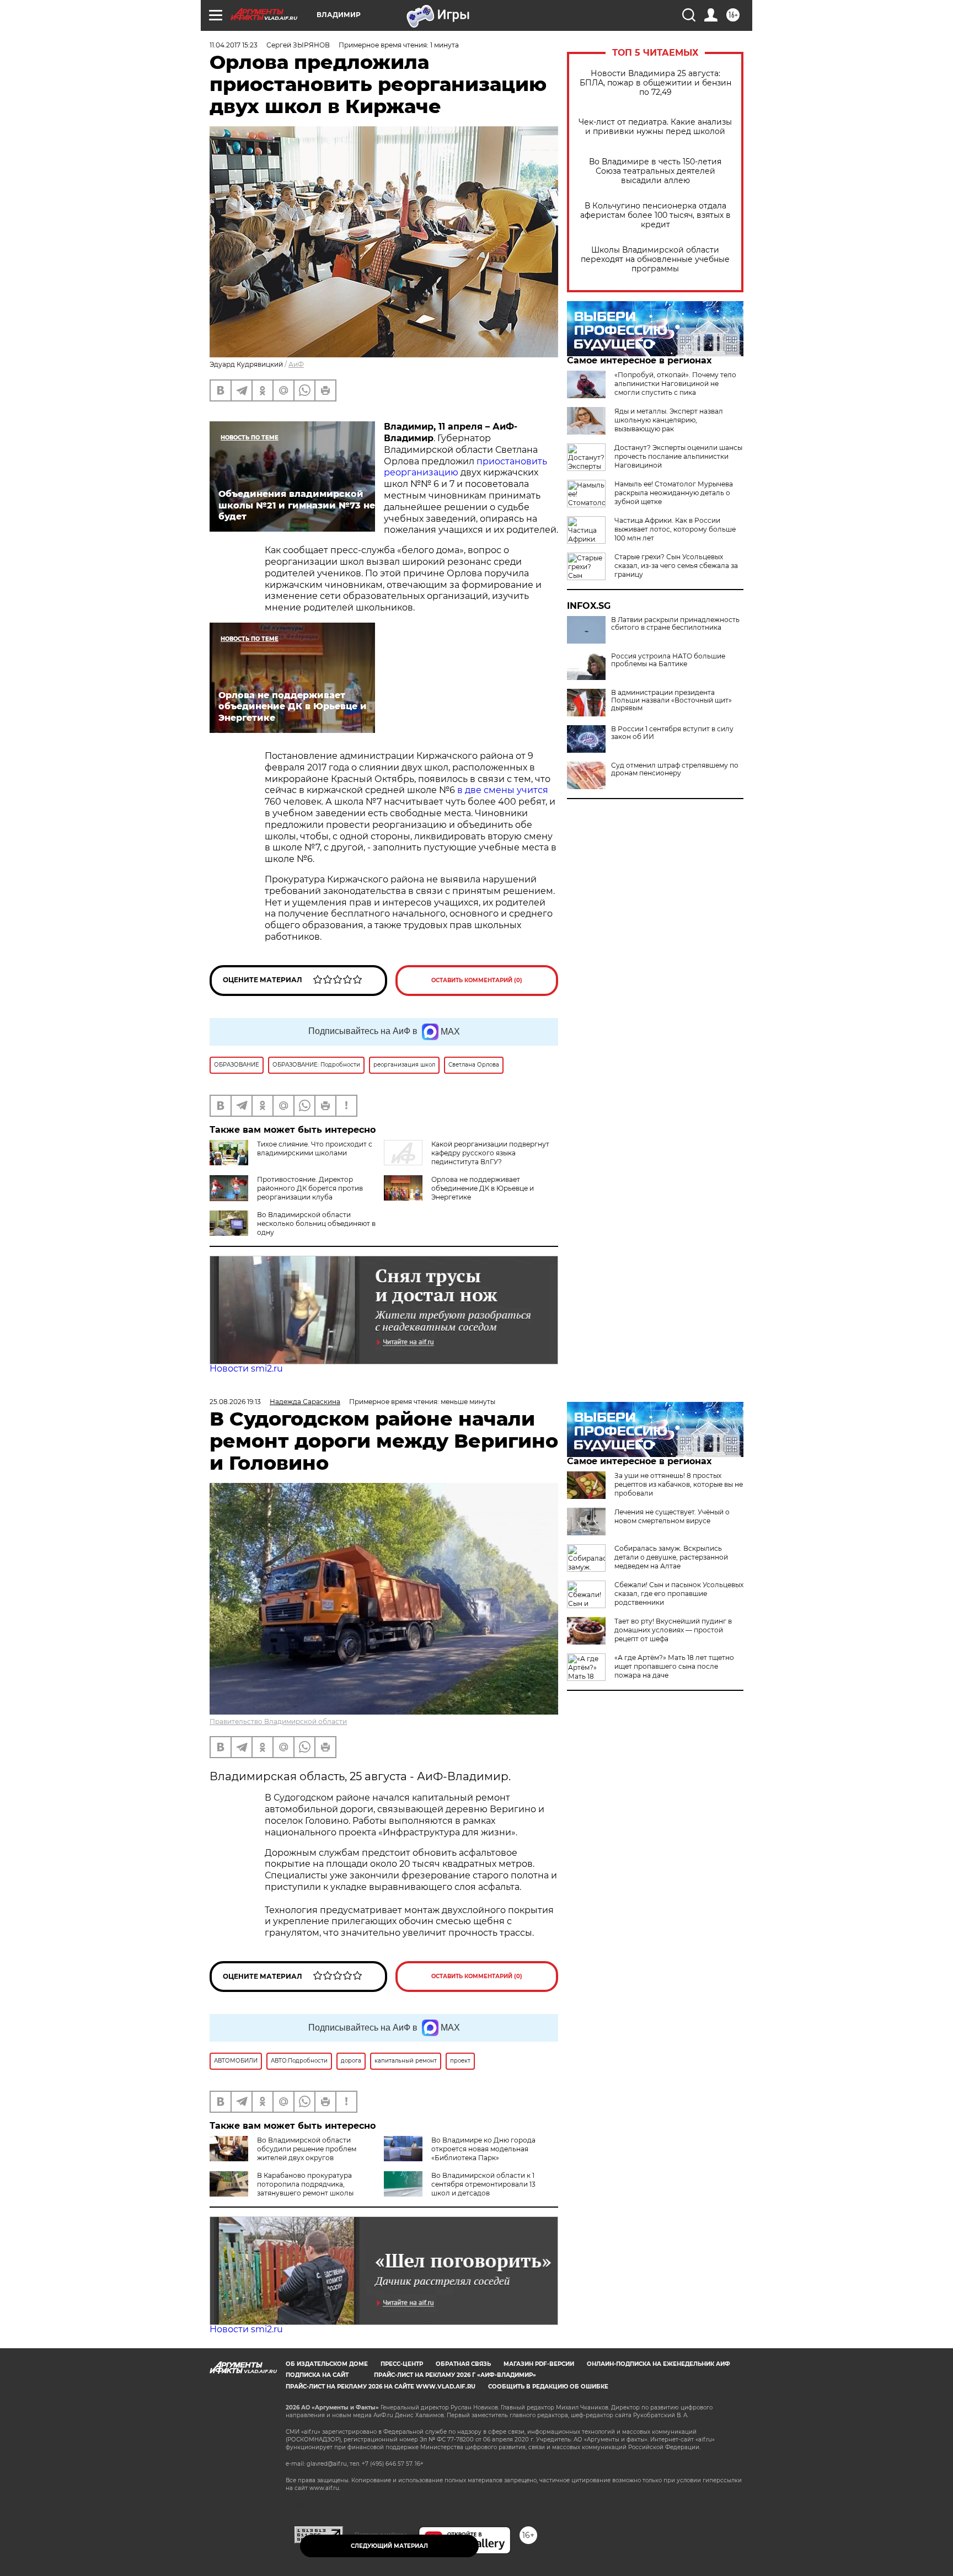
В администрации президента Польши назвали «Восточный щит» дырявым (671, 700)
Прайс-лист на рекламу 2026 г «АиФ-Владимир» (455, 2375)
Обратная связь (463, 2364)
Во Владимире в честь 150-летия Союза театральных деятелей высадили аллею (655, 171)
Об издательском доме (327, 2364)
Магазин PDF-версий (539, 2364)
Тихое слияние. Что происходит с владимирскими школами (315, 1148)
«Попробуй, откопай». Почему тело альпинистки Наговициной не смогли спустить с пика (675, 384)
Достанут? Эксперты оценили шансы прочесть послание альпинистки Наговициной (678, 456)
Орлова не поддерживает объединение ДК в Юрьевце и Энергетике (483, 1188)
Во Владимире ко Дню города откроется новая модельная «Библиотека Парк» (483, 2149)
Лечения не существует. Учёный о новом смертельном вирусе (672, 1516)
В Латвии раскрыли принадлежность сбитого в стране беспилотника (675, 624)
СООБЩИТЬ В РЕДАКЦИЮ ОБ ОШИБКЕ (548, 2387)
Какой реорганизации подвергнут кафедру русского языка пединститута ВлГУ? (490, 1153)
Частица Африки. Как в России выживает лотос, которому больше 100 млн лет (675, 529)
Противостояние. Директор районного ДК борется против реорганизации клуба (310, 1188)
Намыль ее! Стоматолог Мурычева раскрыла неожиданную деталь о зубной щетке (674, 493)
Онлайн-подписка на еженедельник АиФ (658, 2364)
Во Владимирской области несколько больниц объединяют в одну (316, 1223)
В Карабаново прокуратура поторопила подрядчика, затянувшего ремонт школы (305, 2184)
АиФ (296, 364)
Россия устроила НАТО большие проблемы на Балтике (668, 660)
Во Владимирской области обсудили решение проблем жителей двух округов (307, 2149)
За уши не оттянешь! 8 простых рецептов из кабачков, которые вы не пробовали (679, 1484)
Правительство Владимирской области (278, 1721)
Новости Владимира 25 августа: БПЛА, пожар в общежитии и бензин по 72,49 (655, 83)
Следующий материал (389, 2546)
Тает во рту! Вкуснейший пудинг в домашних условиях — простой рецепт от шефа (673, 1630)
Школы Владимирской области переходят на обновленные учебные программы (655, 259)
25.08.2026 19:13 (235, 1402)
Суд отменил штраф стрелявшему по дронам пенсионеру (675, 769)
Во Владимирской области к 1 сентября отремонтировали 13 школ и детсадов (483, 2184)
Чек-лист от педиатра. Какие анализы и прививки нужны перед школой (655, 127)
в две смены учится (503, 790)
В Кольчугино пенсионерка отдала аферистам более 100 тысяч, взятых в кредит (655, 215)
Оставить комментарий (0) (477, 980)
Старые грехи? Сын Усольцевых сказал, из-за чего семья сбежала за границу (676, 566)
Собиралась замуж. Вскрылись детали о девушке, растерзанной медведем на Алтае (671, 1557)
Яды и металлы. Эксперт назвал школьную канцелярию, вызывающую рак (669, 420)
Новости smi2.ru (246, 1369)
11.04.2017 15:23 (234, 45)
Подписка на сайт (317, 2375)
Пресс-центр (402, 2364)
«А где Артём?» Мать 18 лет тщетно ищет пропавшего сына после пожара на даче (674, 1666)
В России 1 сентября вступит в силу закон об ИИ (672, 733)
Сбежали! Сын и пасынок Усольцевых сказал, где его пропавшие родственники (679, 1594)
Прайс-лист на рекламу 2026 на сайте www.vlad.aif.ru (381, 2387)
